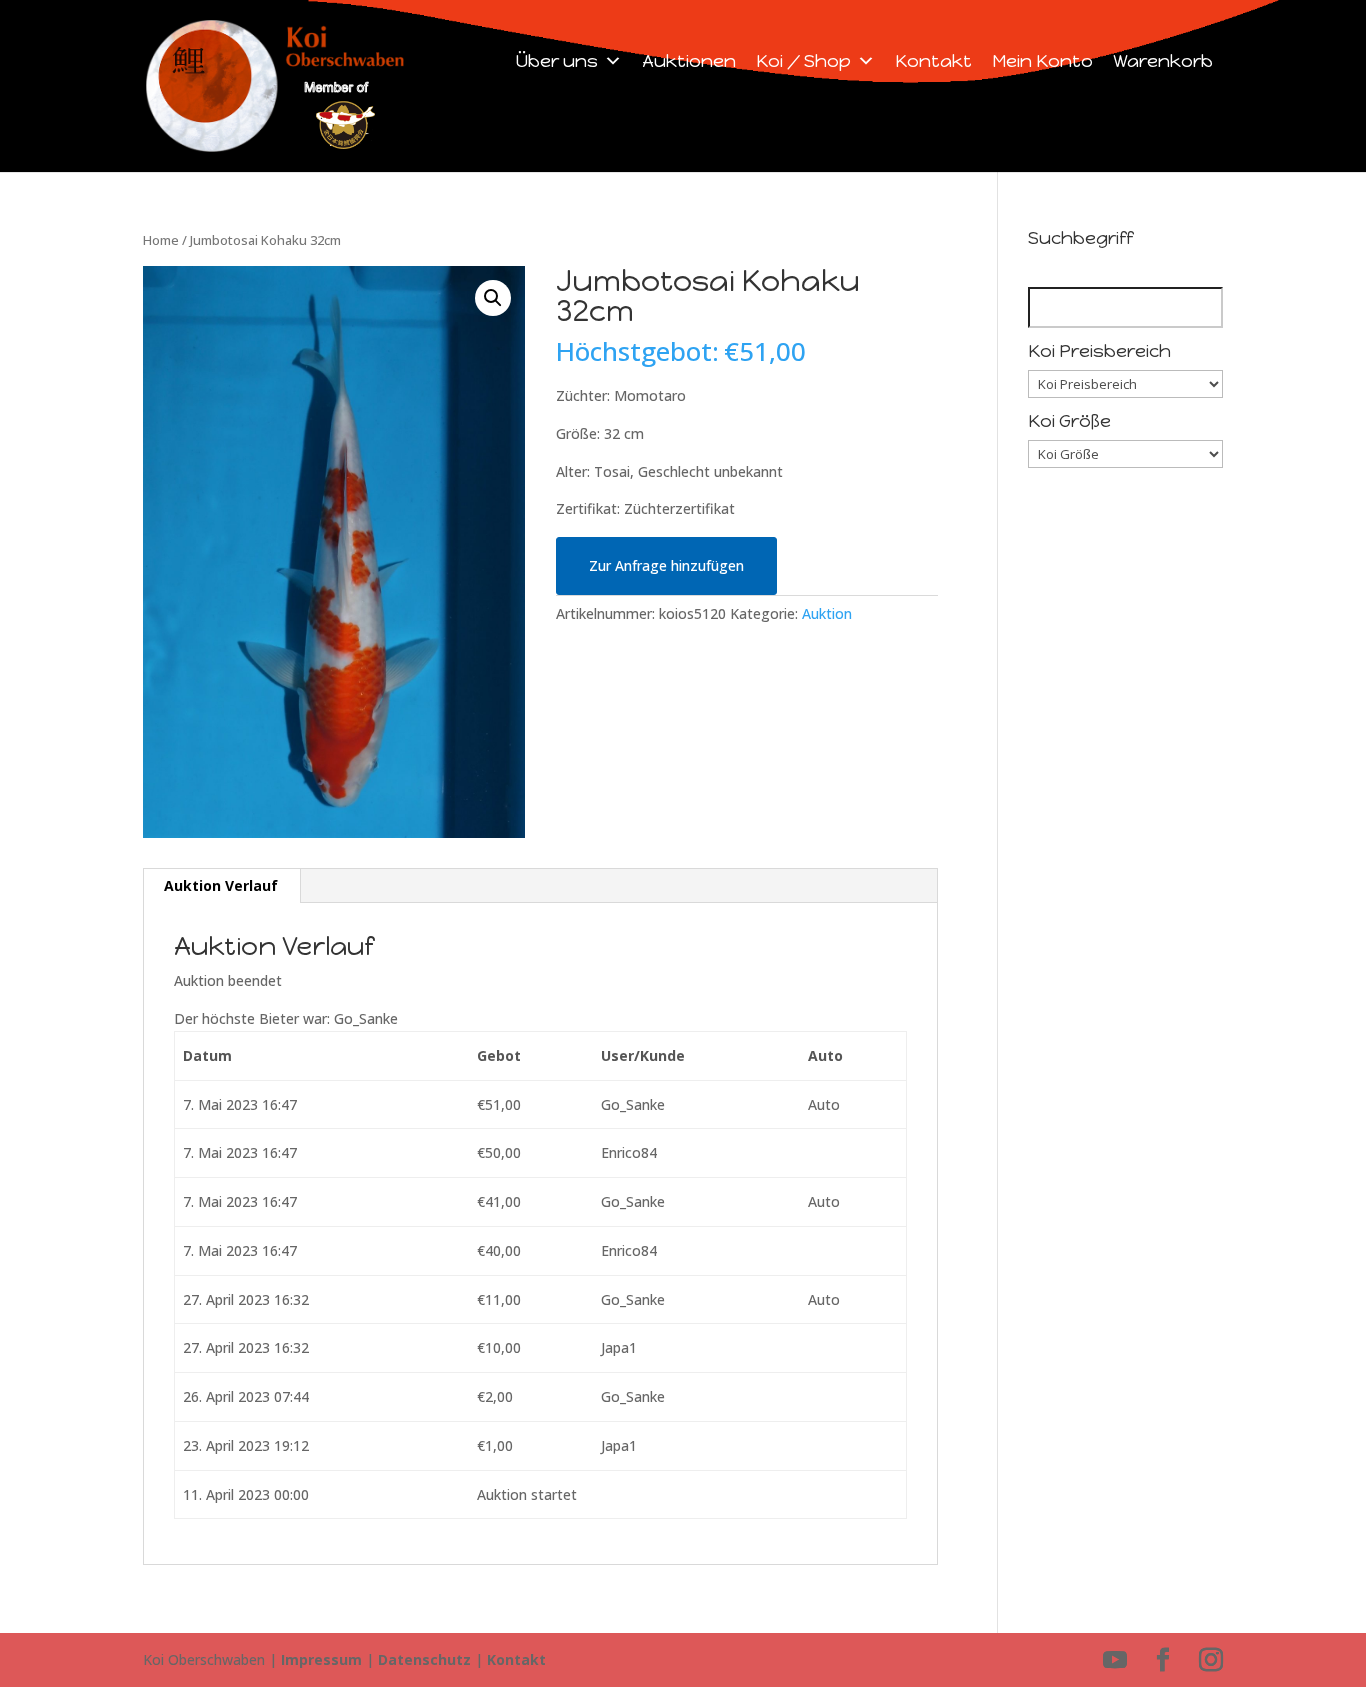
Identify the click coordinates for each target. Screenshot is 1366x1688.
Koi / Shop (803, 61)
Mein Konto (1042, 61)
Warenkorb (1163, 61)
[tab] (221, 886)
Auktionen (689, 61)
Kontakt (933, 61)
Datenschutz (424, 1659)
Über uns (557, 61)
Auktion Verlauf (221, 885)
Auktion (827, 613)
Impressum (321, 1659)
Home (161, 240)
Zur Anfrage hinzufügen (666, 565)
